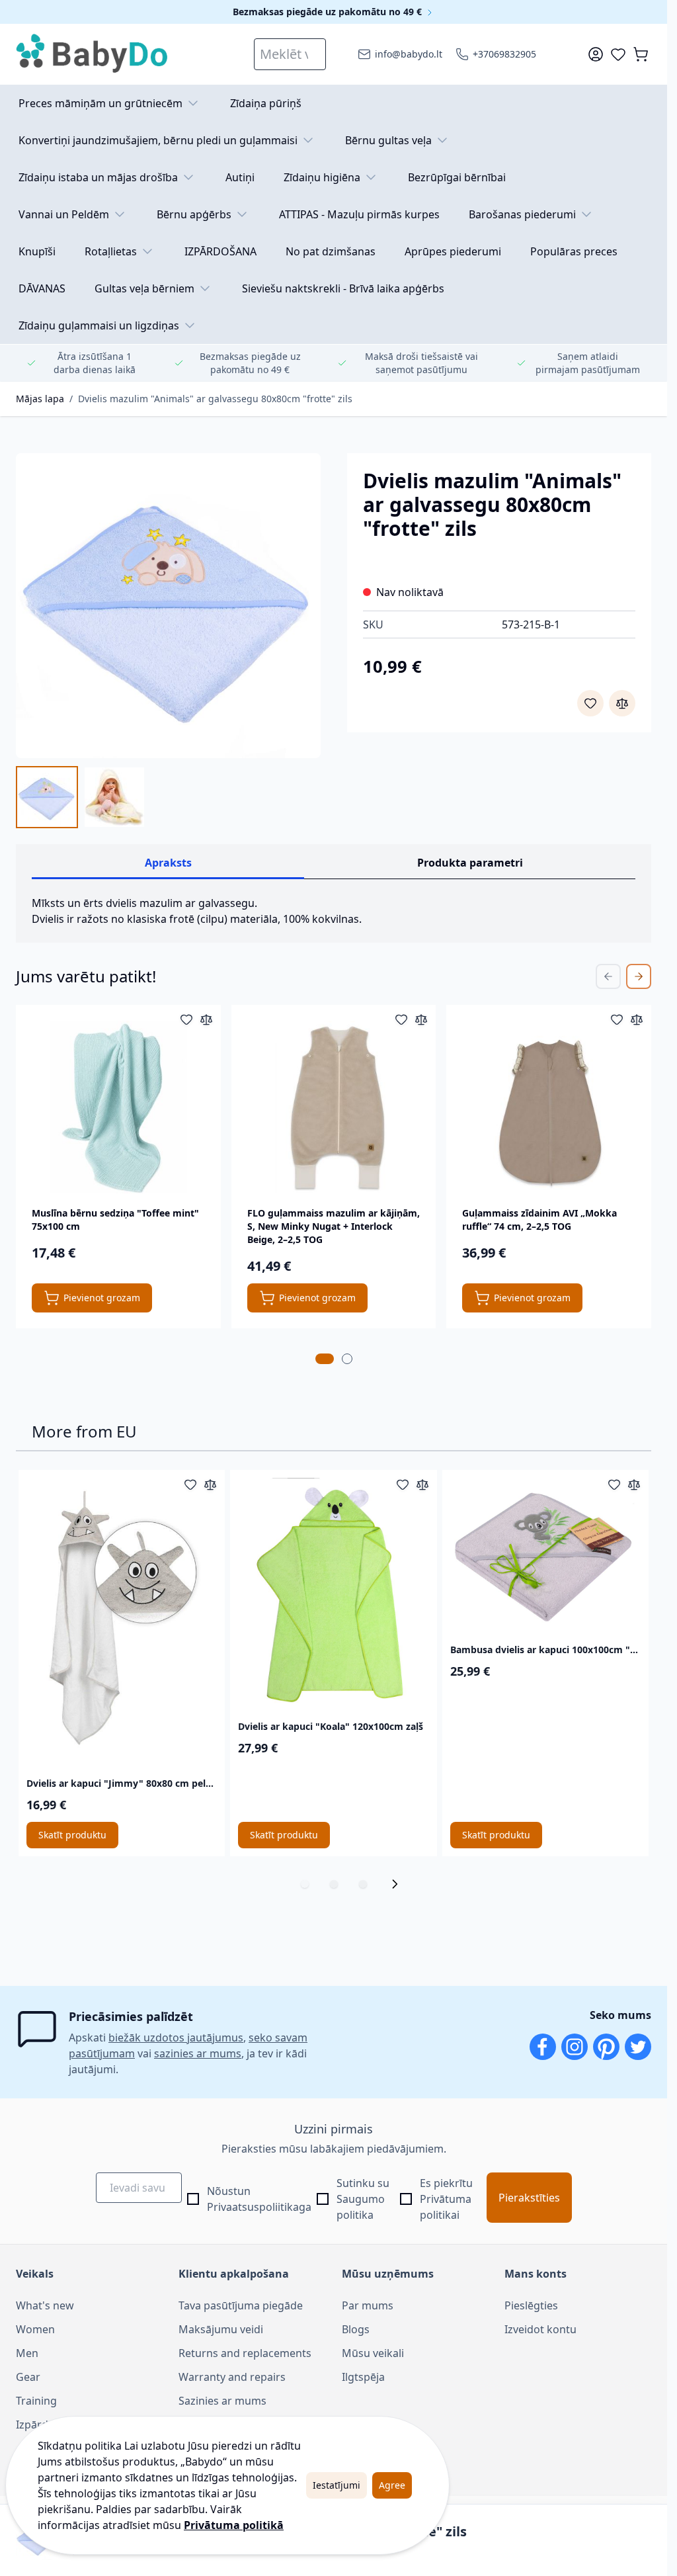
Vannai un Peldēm (64, 214)
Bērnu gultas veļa (388, 140)
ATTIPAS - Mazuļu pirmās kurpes (359, 214)
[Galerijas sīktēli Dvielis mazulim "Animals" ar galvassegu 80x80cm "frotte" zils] (81, 797)
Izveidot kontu (540, 2329)
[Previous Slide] (608, 976)
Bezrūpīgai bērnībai (457, 177)
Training (36, 2401)
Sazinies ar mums (222, 2401)
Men (27, 2353)
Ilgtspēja (363, 2377)
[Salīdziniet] (622, 703)
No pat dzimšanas (331, 251)
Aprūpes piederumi (453, 251)
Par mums (368, 2305)
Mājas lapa (40, 399)
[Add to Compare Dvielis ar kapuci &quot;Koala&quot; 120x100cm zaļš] (422, 1484)
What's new (45, 2305)
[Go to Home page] (93, 54)
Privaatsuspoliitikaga (259, 2207)
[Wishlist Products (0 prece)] (618, 54)
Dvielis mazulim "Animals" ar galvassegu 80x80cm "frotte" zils (215, 399)
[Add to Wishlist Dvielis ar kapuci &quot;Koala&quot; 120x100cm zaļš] (403, 1484)
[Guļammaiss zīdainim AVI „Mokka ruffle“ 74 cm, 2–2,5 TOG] (549, 1107)
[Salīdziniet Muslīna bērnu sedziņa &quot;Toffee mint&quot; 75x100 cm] (206, 1019)
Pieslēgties (531, 2305)
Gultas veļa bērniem (144, 288)
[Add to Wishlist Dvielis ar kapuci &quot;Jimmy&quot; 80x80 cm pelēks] (190, 1484)
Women (35, 2329)
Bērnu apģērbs (194, 214)
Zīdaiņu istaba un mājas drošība (98, 177)
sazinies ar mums (198, 2053)
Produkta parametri (470, 863)
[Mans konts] (596, 54)
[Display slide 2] (334, 1884)
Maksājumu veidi (221, 2329)
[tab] (325, 1359)
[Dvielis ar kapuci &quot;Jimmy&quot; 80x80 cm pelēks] (122, 1621)
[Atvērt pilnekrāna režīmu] (168, 606)
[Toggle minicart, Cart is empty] (641, 54)
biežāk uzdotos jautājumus (176, 2038)
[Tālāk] (399, 1884)
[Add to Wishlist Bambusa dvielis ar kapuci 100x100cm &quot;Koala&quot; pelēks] (614, 1484)
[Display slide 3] (363, 1884)
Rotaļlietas (111, 251)
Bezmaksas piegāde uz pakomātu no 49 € (329, 12)
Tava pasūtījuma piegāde (241, 2305)
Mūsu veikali (373, 2353)
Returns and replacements (245, 2353)
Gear (28, 2377)
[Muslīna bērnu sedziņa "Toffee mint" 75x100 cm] (118, 1107)
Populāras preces (574, 251)
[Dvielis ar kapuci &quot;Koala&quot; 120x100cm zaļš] (333, 1592)
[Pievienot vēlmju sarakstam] (590, 703)
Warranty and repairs (232, 2377)
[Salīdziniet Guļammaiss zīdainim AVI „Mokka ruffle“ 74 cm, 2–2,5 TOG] (637, 1019)
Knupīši (37, 251)
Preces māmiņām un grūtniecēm (100, 103)
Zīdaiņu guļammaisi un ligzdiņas (99, 325)
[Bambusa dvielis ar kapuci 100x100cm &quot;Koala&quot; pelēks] (545, 1554)
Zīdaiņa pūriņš (266, 103)
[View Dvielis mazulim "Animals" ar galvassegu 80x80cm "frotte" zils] (47, 797)
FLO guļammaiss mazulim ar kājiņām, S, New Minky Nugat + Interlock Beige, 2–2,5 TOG (334, 1226)
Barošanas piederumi (522, 214)
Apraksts (168, 863)
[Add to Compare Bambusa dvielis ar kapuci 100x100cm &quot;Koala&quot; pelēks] (634, 1484)
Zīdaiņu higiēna (322, 177)
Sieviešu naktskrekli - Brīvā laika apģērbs (343, 288)
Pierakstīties (529, 2198)
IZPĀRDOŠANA (220, 251)
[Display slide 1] (305, 1884)
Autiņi (240, 177)
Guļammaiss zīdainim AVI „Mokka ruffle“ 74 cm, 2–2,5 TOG (539, 1220)
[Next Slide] (639, 976)
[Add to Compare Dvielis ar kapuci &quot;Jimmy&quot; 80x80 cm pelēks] (210, 1484)
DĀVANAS (42, 288)
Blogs (356, 2329)
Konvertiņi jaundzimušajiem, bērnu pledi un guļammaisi (158, 140)
